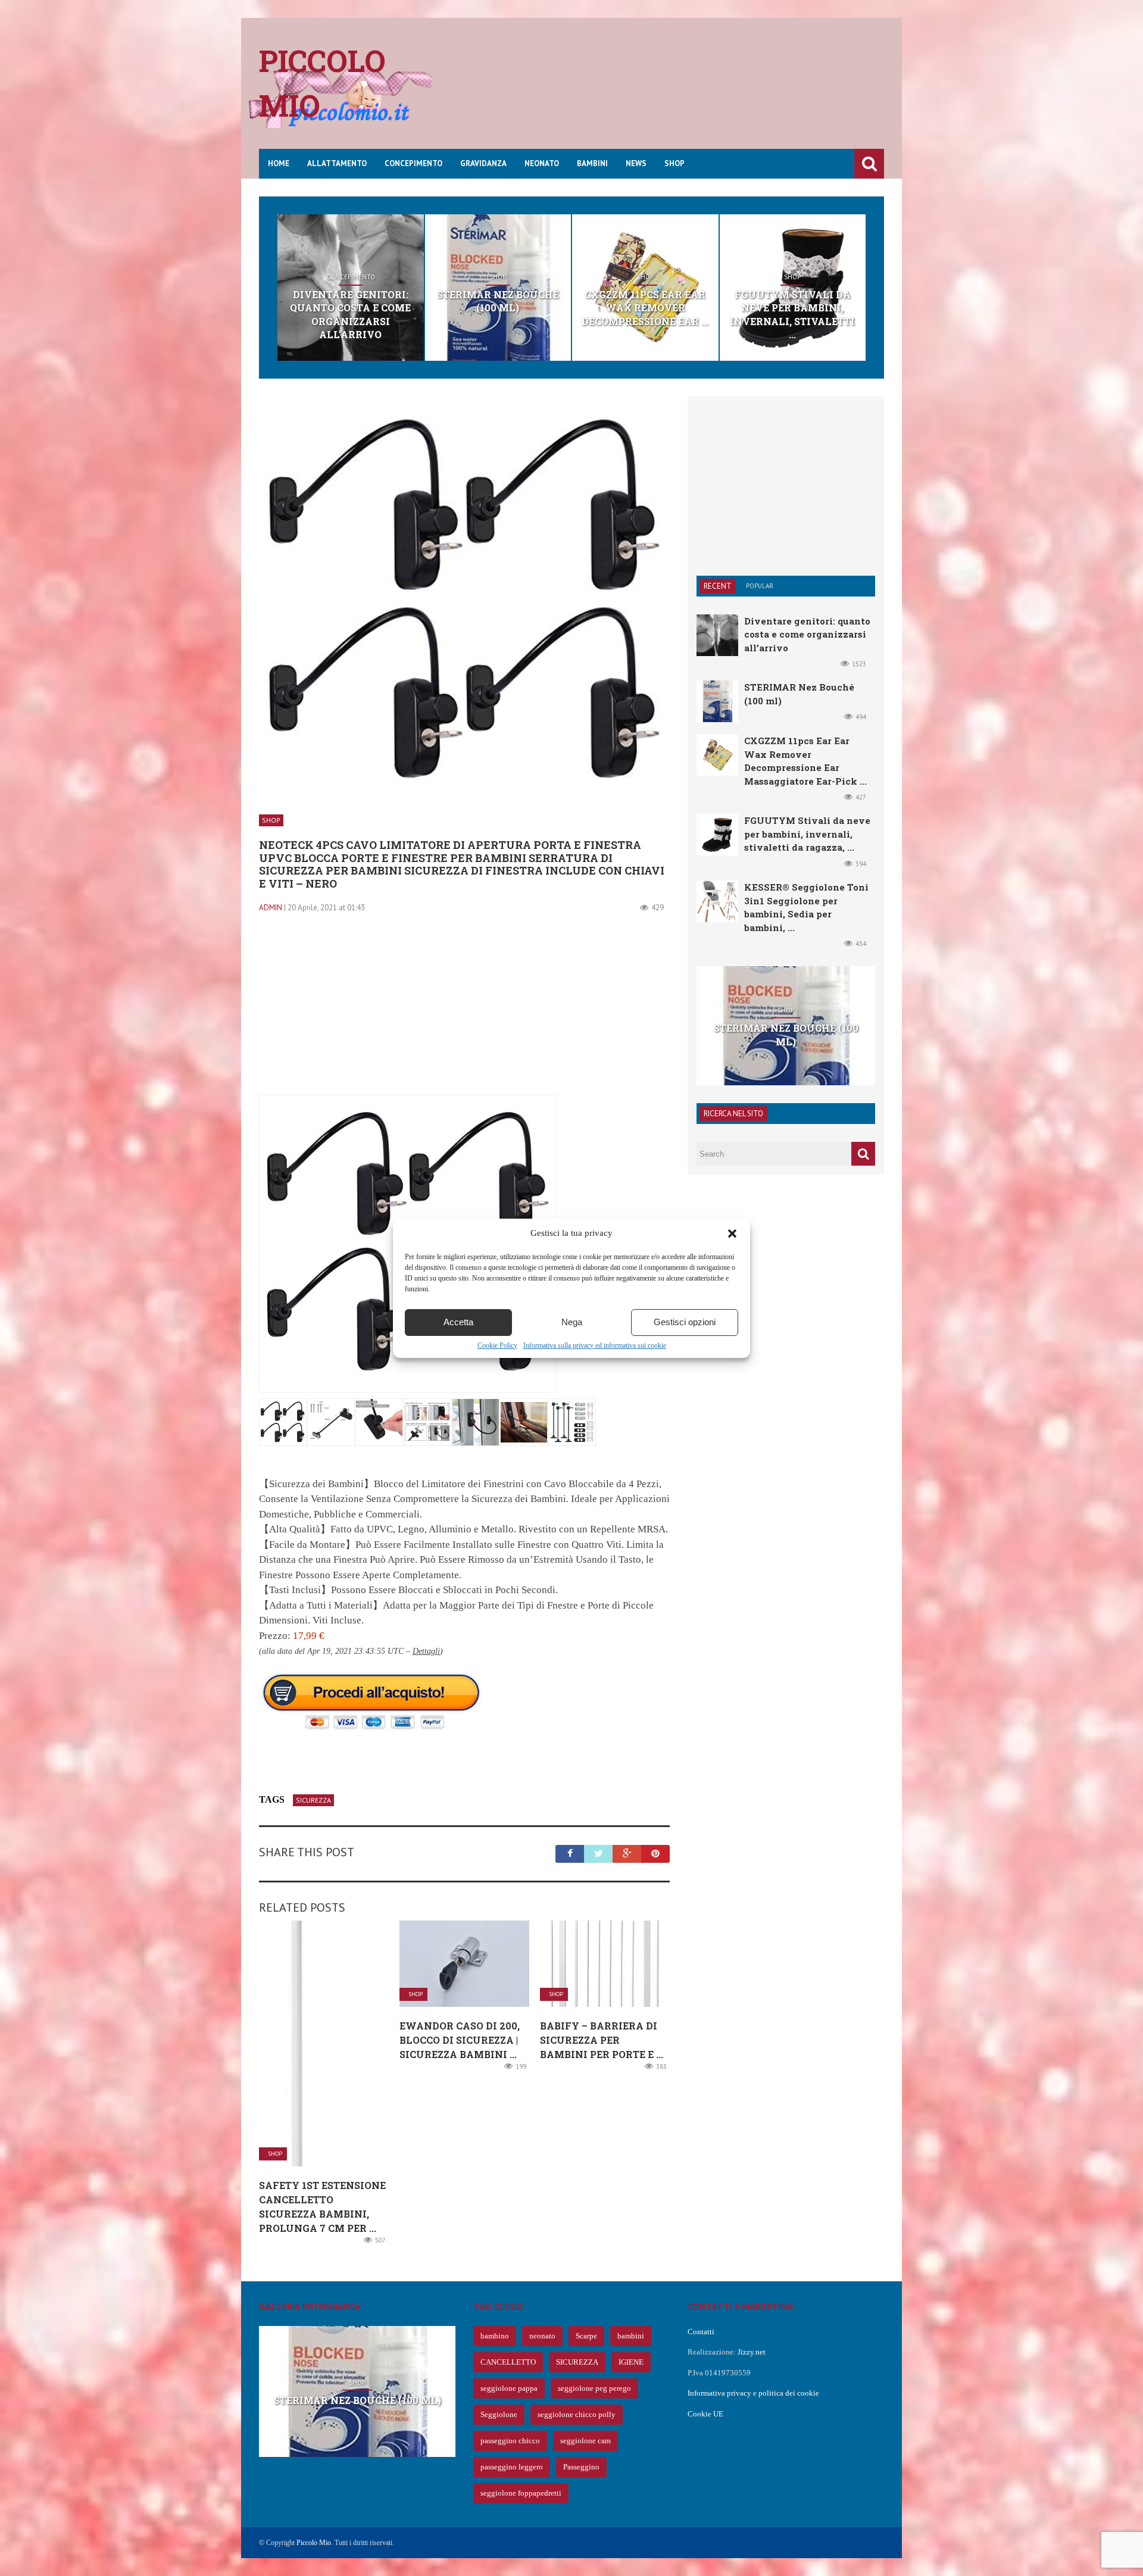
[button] (732, 1234)
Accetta (458, 1322)
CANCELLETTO (508, 2362)
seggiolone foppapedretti (521, 2493)
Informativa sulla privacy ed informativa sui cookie (595, 1345)
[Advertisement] (667, 92)
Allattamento (337, 163)
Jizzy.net (752, 2352)
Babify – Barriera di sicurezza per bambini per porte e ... (602, 2040)
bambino (495, 2336)
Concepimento (413, 163)
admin (271, 908)
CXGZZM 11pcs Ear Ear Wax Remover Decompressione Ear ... (645, 308)
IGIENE (631, 2362)
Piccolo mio (322, 83)
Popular (760, 586)
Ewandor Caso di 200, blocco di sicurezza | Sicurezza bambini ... (460, 2040)
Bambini (592, 163)
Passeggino (581, 2467)
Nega (572, 1322)
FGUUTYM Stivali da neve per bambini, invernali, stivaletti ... (792, 314)
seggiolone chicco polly (577, 2414)
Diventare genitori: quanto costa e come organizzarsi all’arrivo (350, 314)
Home (279, 163)
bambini (631, 2336)
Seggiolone (499, 2414)
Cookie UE (705, 2414)
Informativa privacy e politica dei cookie (753, 2393)
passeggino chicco (510, 2441)
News (636, 163)
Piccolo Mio (314, 2543)
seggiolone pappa (509, 2388)
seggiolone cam (585, 2441)
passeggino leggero (512, 2467)
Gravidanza (483, 163)
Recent (718, 586)
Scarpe (586, 2336)
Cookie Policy (497, 1345)
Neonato (542, 163)
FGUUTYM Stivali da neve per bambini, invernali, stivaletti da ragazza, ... (807, 834)
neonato (542, 2336)
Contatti (701, 2332)
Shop (674, 163)
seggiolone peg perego (594, 2388)
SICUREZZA (313, 1800)
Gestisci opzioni (685, 1322)
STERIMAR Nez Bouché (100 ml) (498, 301)
